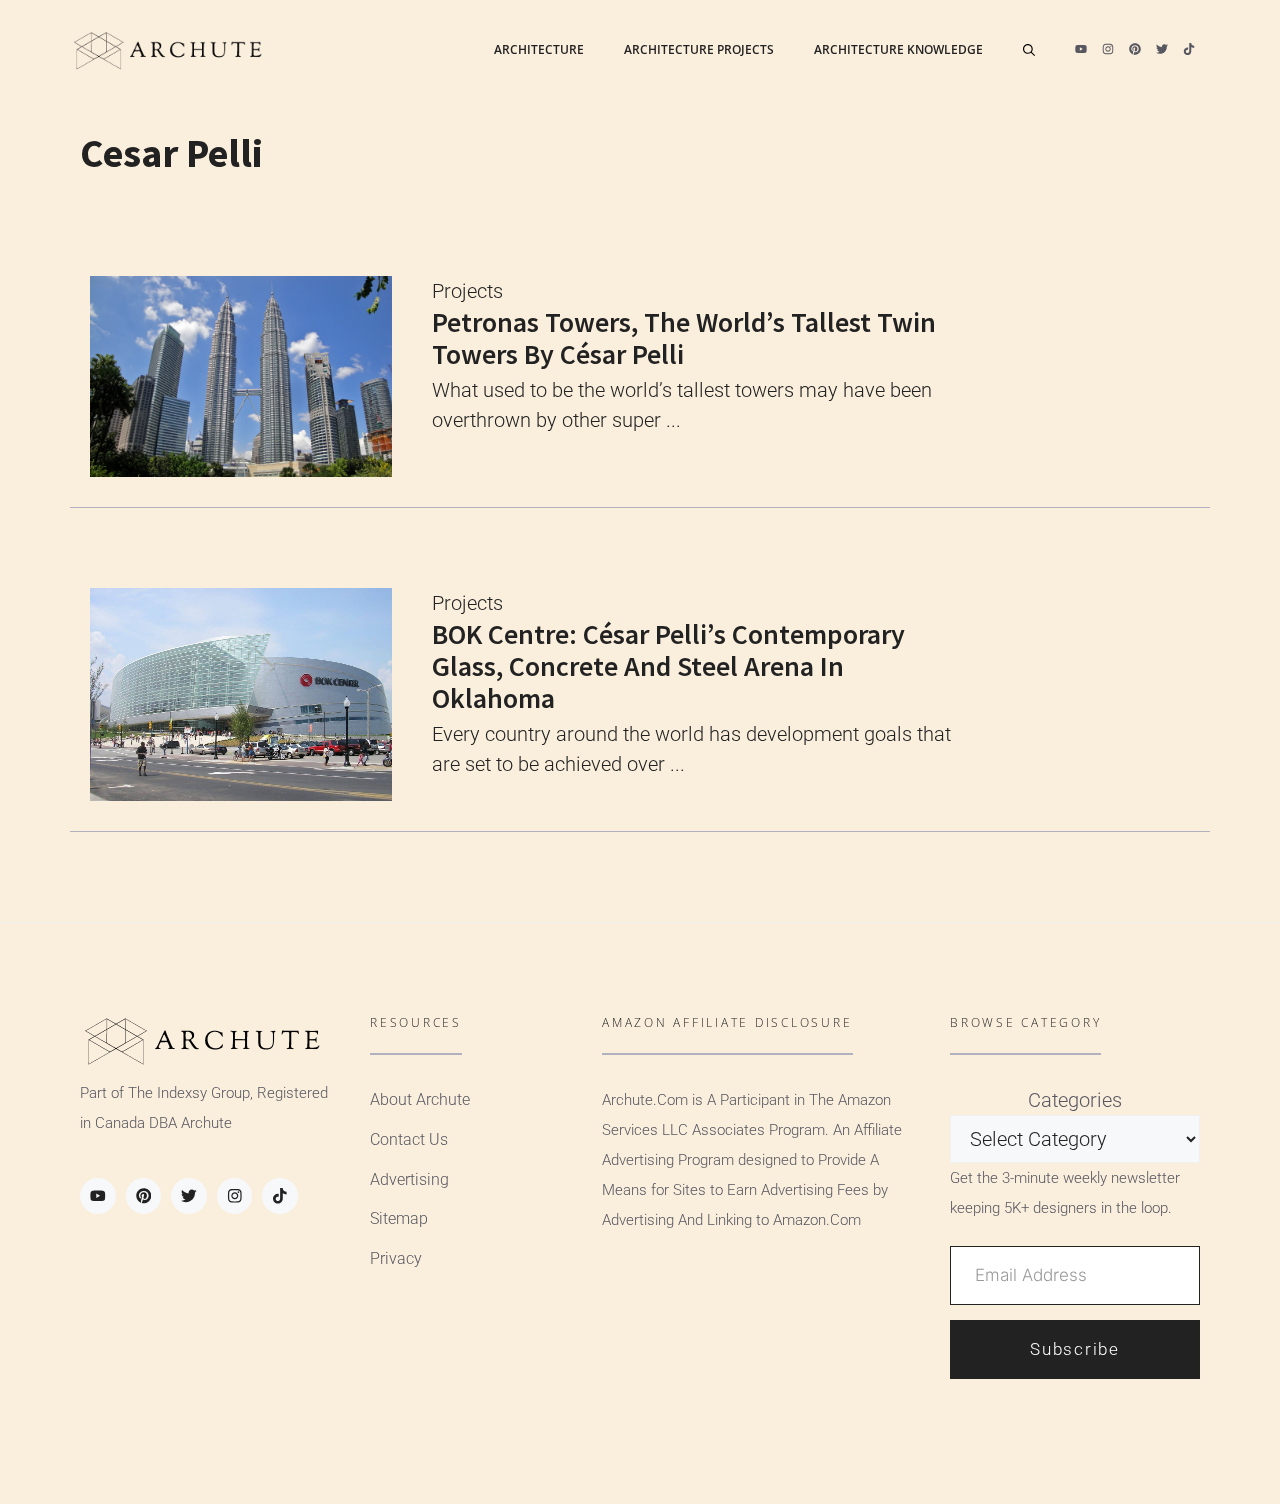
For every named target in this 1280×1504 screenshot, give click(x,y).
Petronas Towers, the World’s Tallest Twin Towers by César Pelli (684, 338)
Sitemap (399, 1218)
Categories (1075, 1100)
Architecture (539, 49)
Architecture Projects (699, 49)
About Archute (420, 1099)
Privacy (396, 1258)
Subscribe (1074, 1349)
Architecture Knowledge (898, 49)
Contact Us (409, 1139)
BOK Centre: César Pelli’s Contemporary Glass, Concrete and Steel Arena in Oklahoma (668, 666)
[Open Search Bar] (1029, 50)
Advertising (409, 1179)
